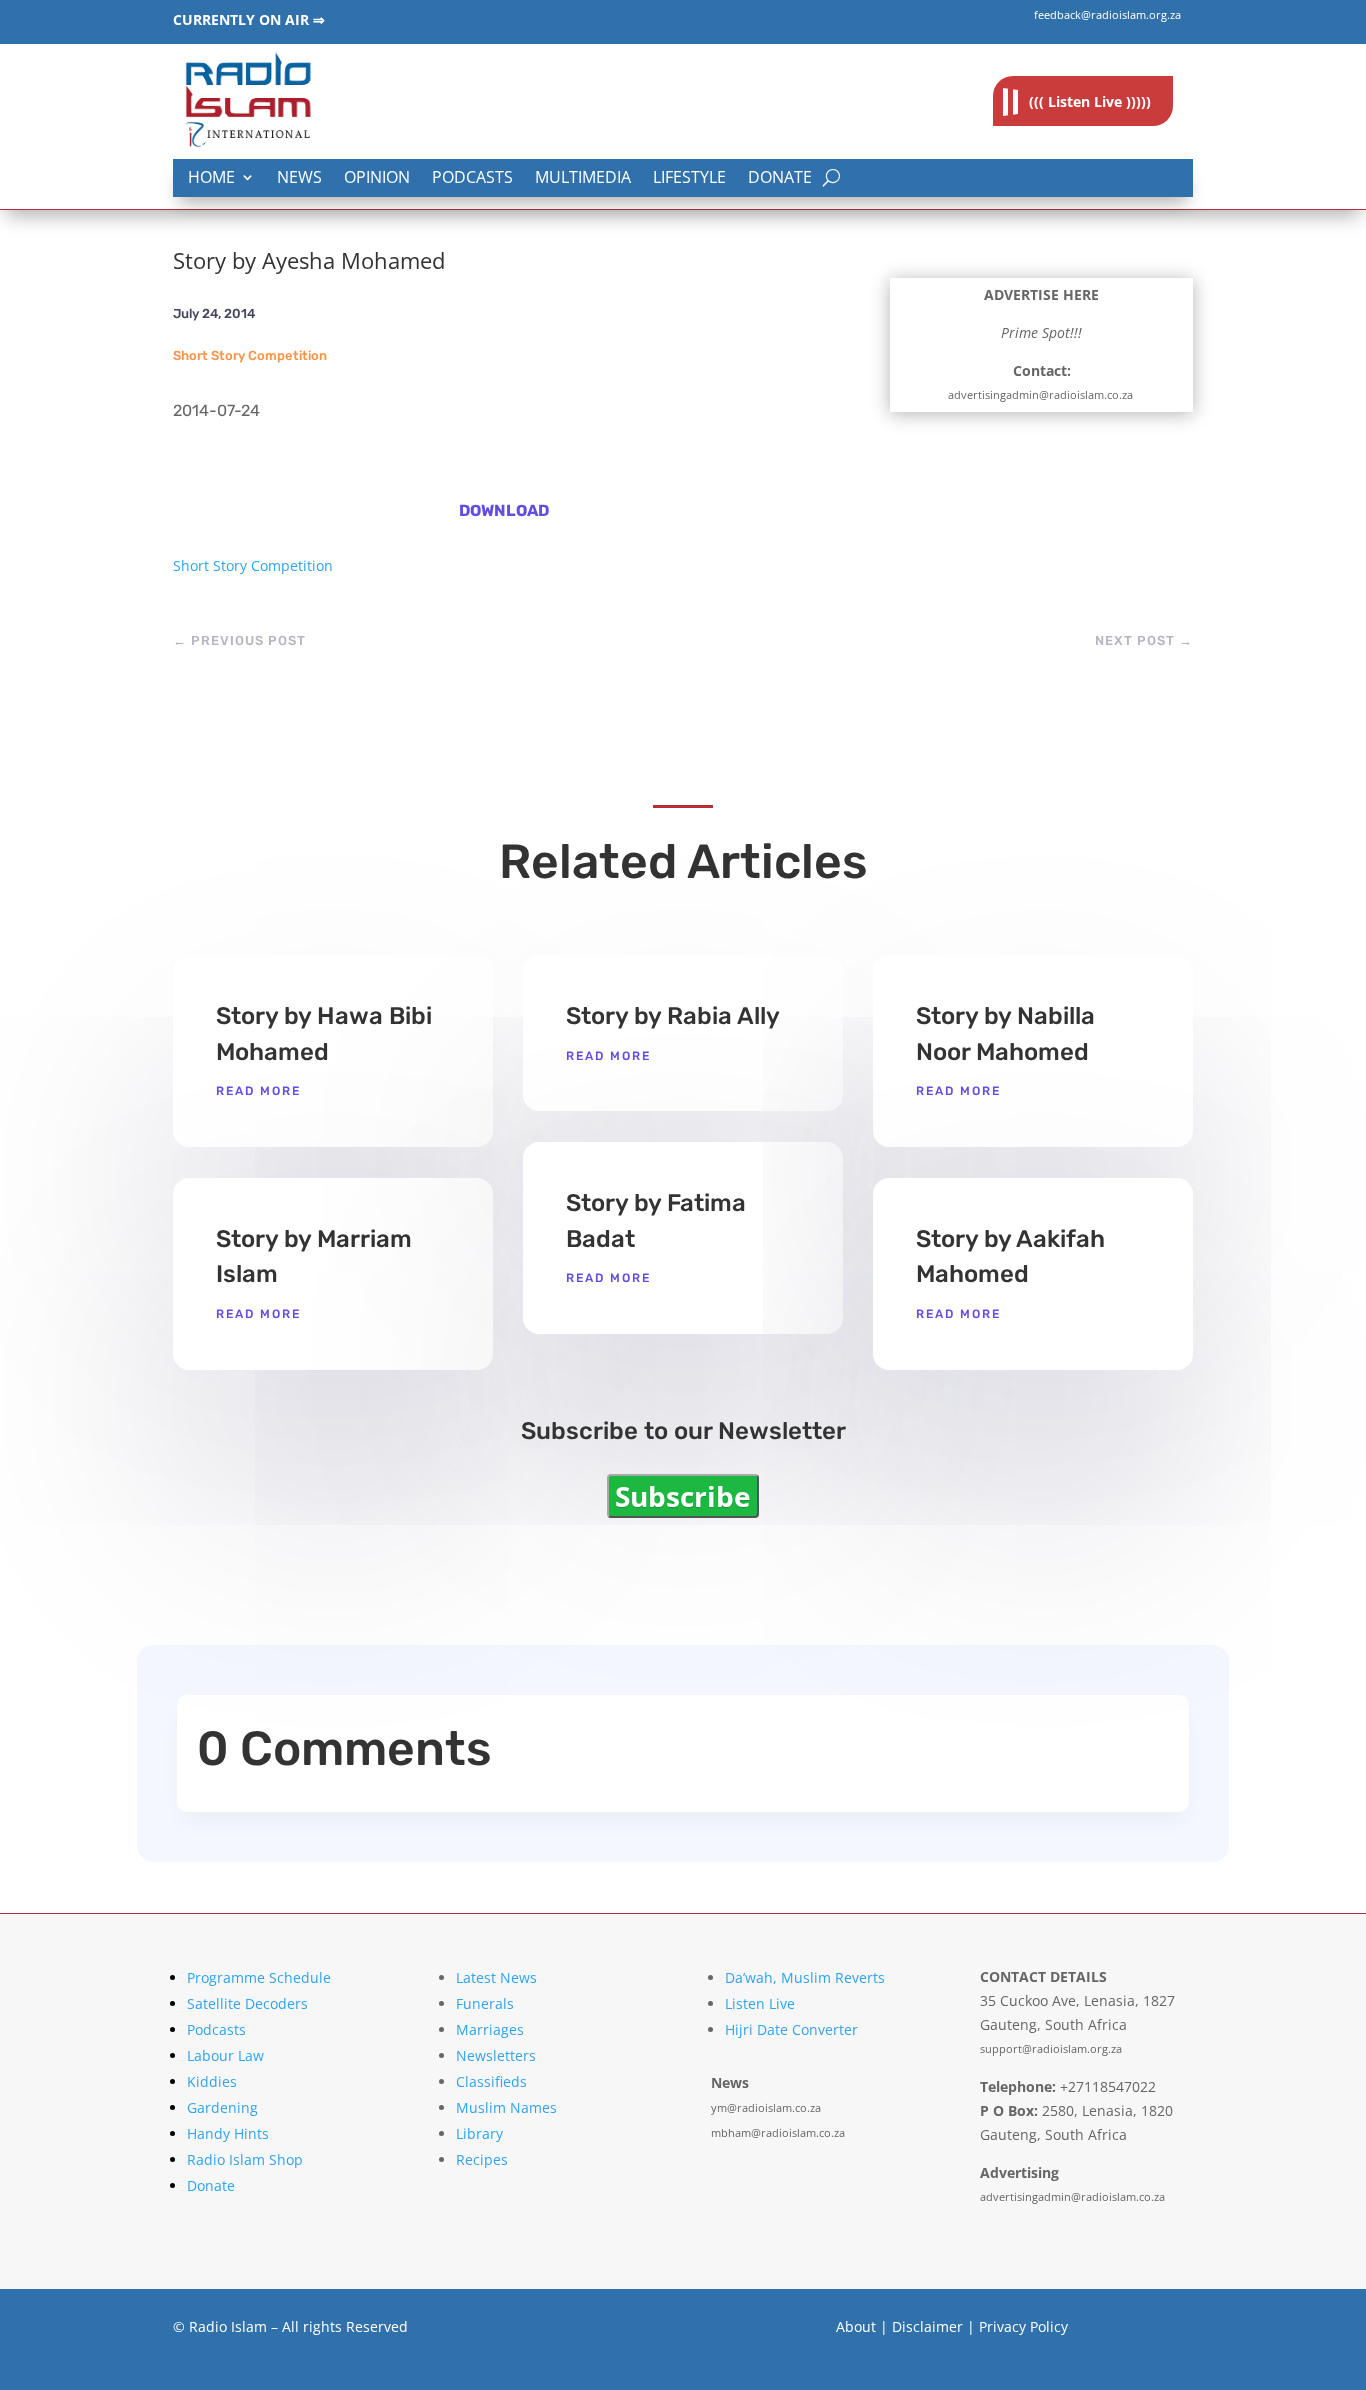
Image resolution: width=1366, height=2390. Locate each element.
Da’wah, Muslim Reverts (805, 1977)
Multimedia (583, 178)
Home (211, 178)
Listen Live (760, 2003)
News (299, 178)
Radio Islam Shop (245, 2159)
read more (258, 1091)
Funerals (485, 2003)
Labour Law (225, 2055)
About (856, 2326)
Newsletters (496, 2055)
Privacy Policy (1023, 2326)
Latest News (496, 1977)
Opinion (377, 178)
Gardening (222, 2107)
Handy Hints (228, 2133)
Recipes (482, 2159)
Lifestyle (689, 178)
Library (479, 2133)
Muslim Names (506, 2107)
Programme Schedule (259, 1977)
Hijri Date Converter (791, 2029)
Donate (780, 178)
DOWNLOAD (504, 510)
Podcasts (472, 178)
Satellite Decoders (247, 2003)
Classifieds (491, 2081)
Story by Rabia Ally (673, 1016)
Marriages (490, 2029)
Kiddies (212, 2081)
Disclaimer (927, 2326)
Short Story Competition (250, 355)
